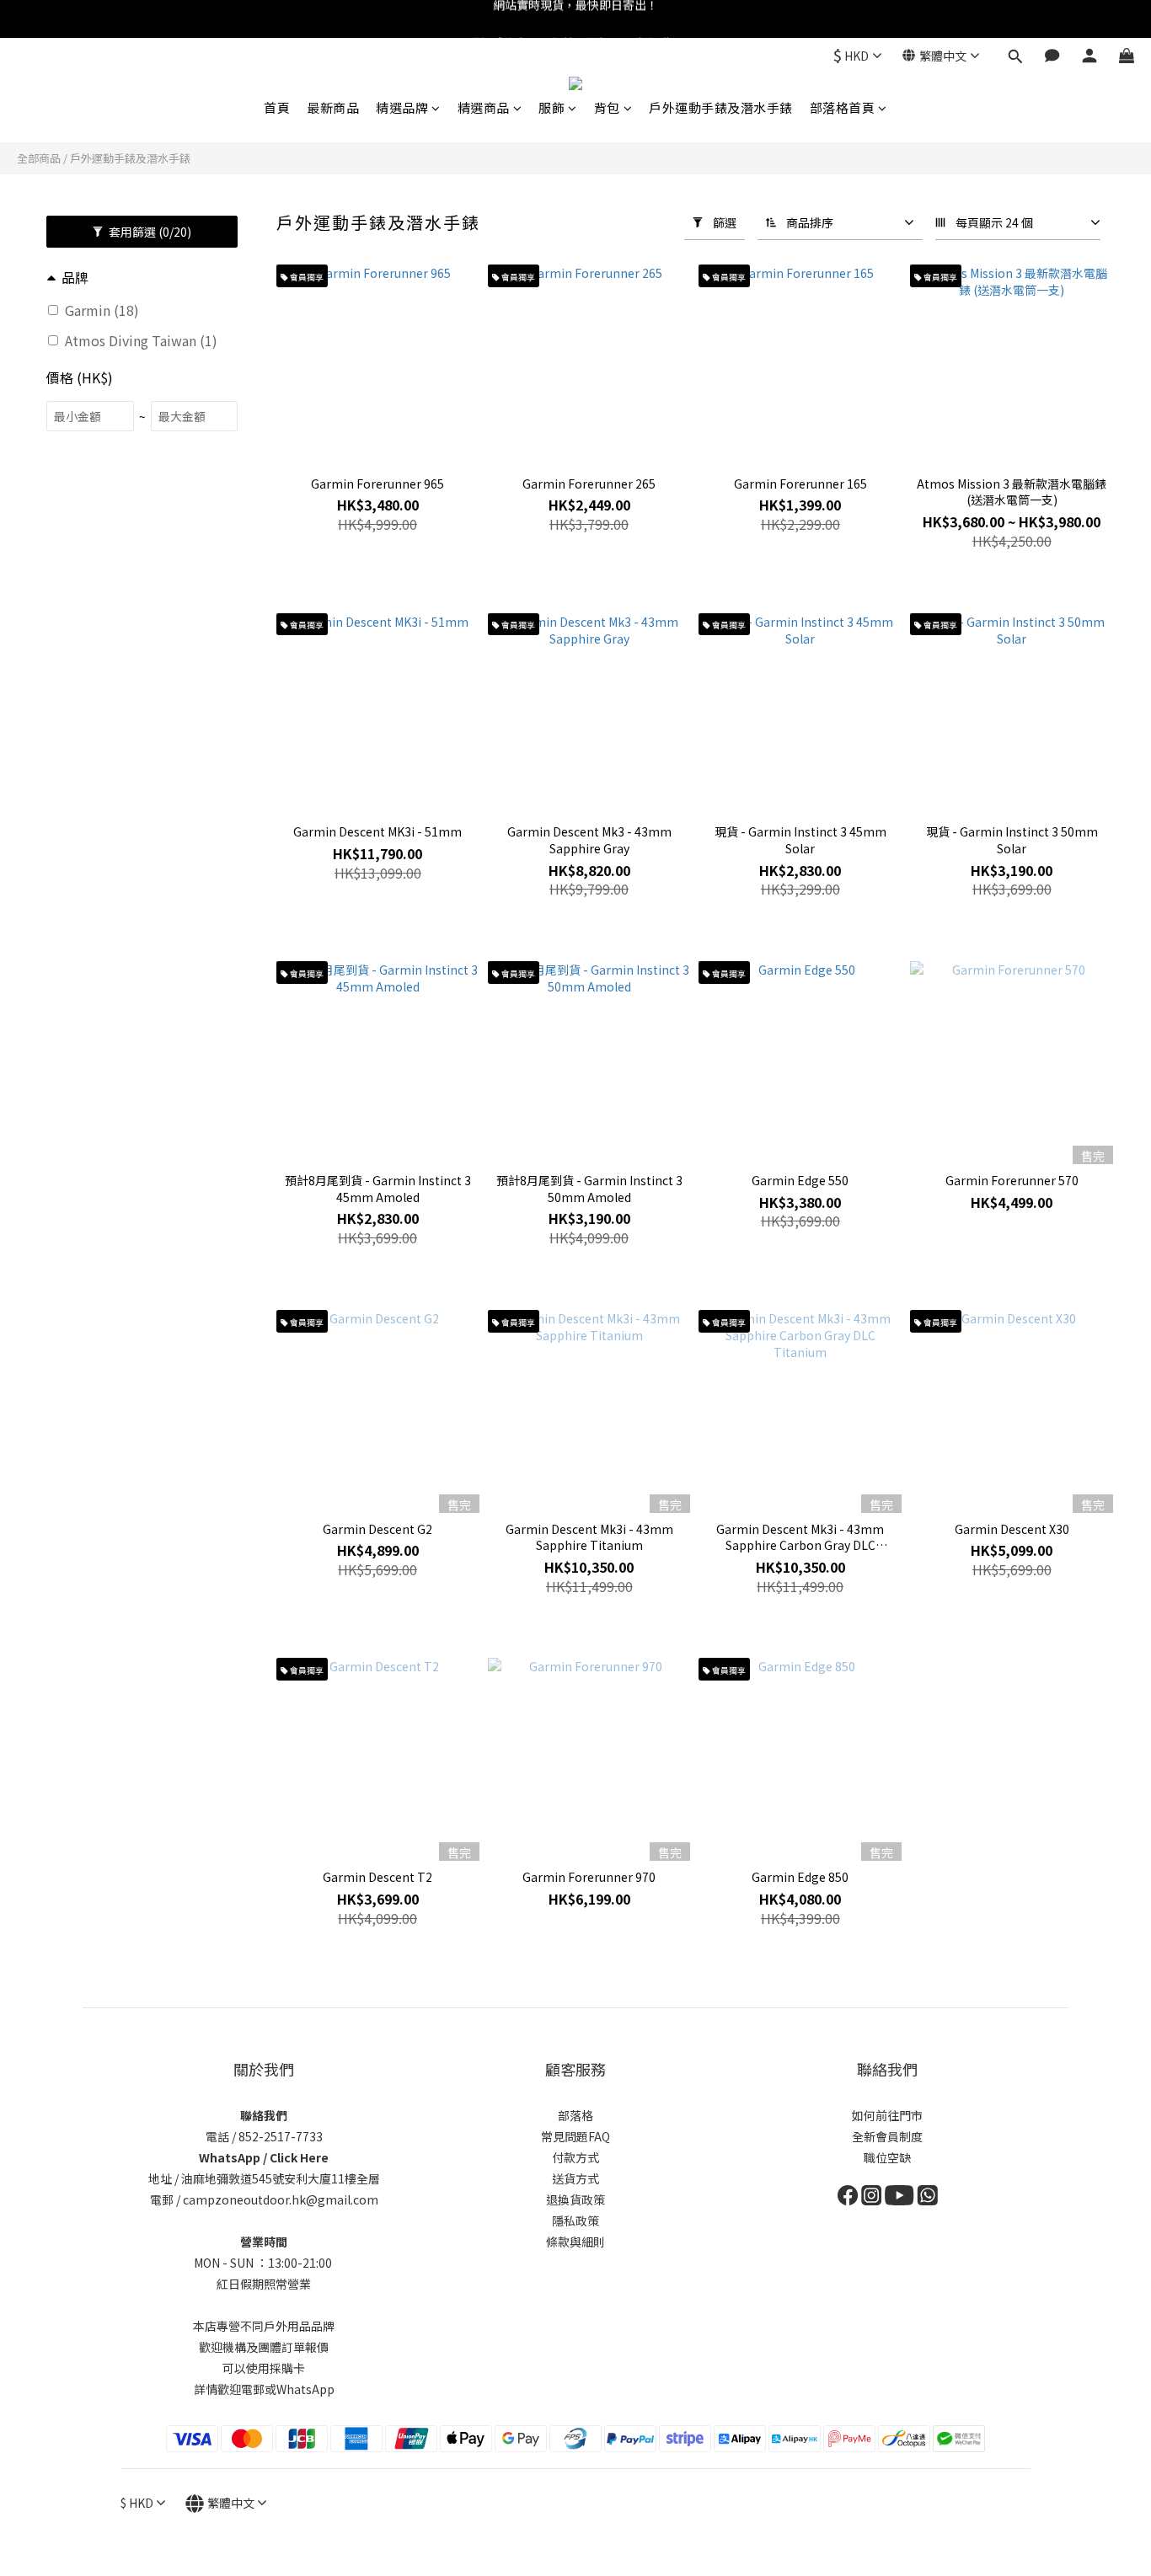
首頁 (277, 107)
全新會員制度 (887, 2136)
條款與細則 (575, 2242)
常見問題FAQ (575, 2136)
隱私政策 (575, 2221)
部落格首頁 (843, 107)
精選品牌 (402, 107)
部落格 (575, 2115)
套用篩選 (149, 232)
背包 (607, 107)
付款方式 (575, 2157)
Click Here (299, 2157)
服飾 (551, 107)
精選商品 (484, 107)
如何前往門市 (887, 2115)
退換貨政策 (575, 2199)
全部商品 (39, 158)
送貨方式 (575, 2178)
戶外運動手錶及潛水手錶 (721, 107)
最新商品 (333, 107)
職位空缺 (887, 2157)
